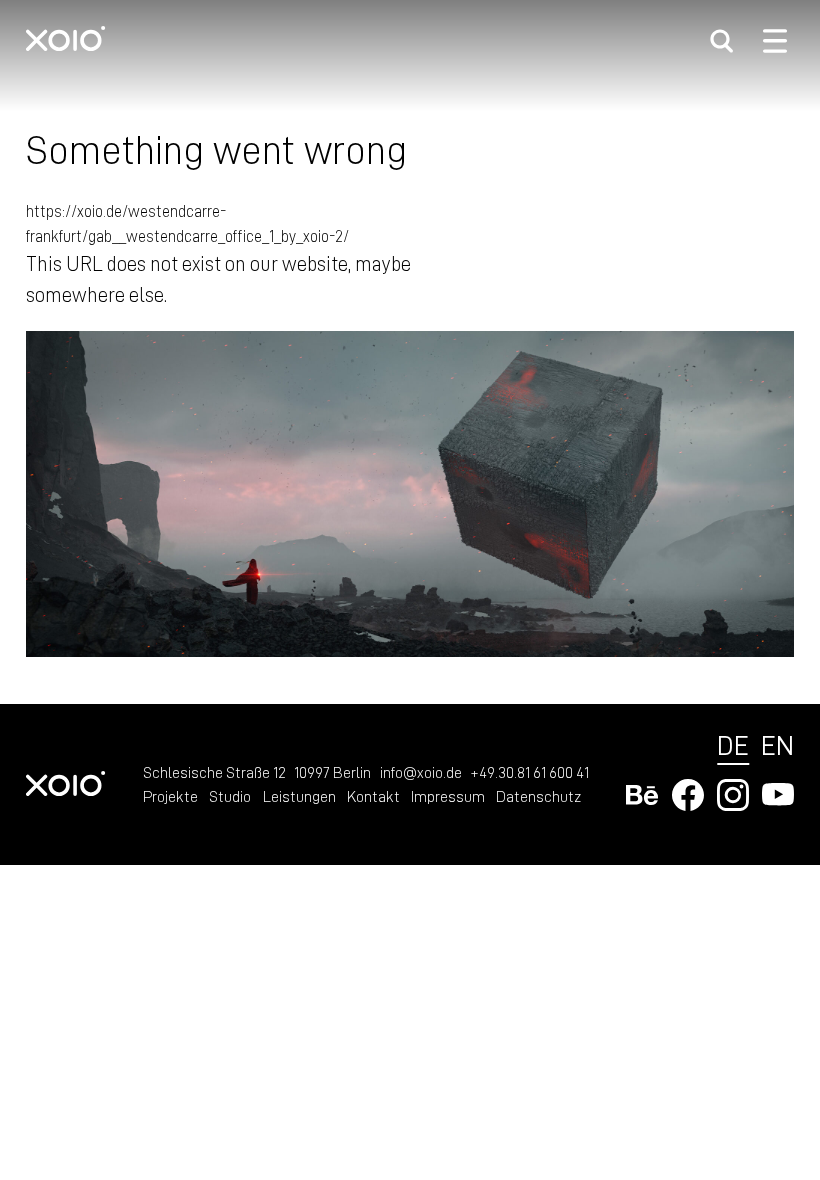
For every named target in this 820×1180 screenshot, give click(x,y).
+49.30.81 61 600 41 (529, 772)
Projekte (170, 796)
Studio (230, 796)
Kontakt (373, 796)
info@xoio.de (421, 772)
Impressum (448, 796)
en (777, 744)
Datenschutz (538, 796)
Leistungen (299, 796)
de (733, 744)
